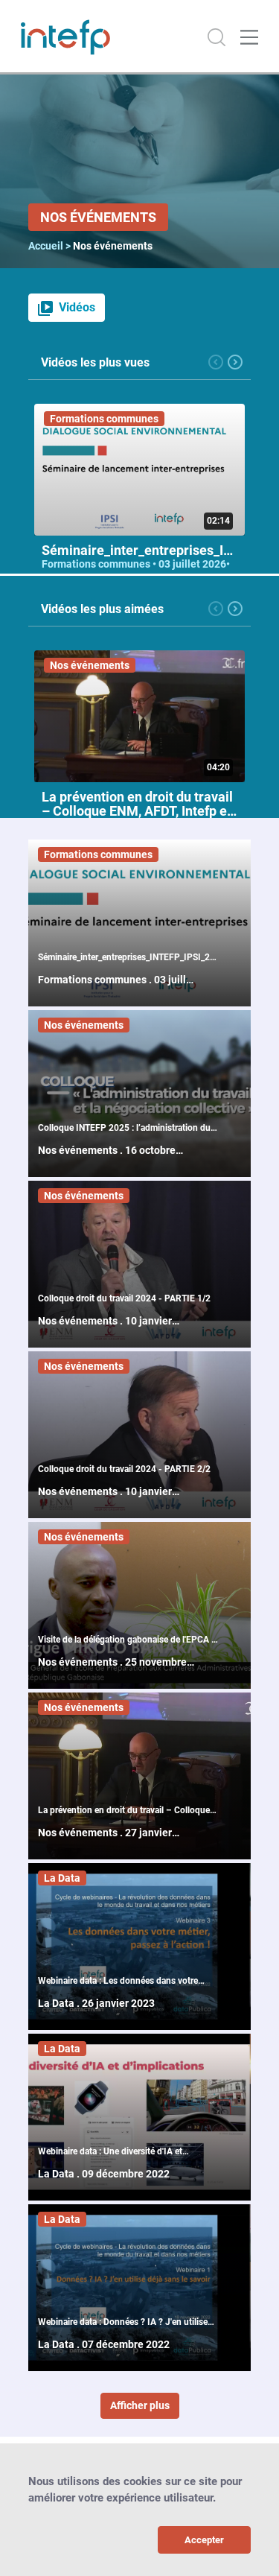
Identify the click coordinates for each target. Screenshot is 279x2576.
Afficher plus (140, 2405)
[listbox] (139, 536)
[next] (235, 361)
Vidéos (77, 307)
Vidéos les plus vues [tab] (95, 362)
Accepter (204, 2540)
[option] (139, 536)
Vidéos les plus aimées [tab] (102, 609)
